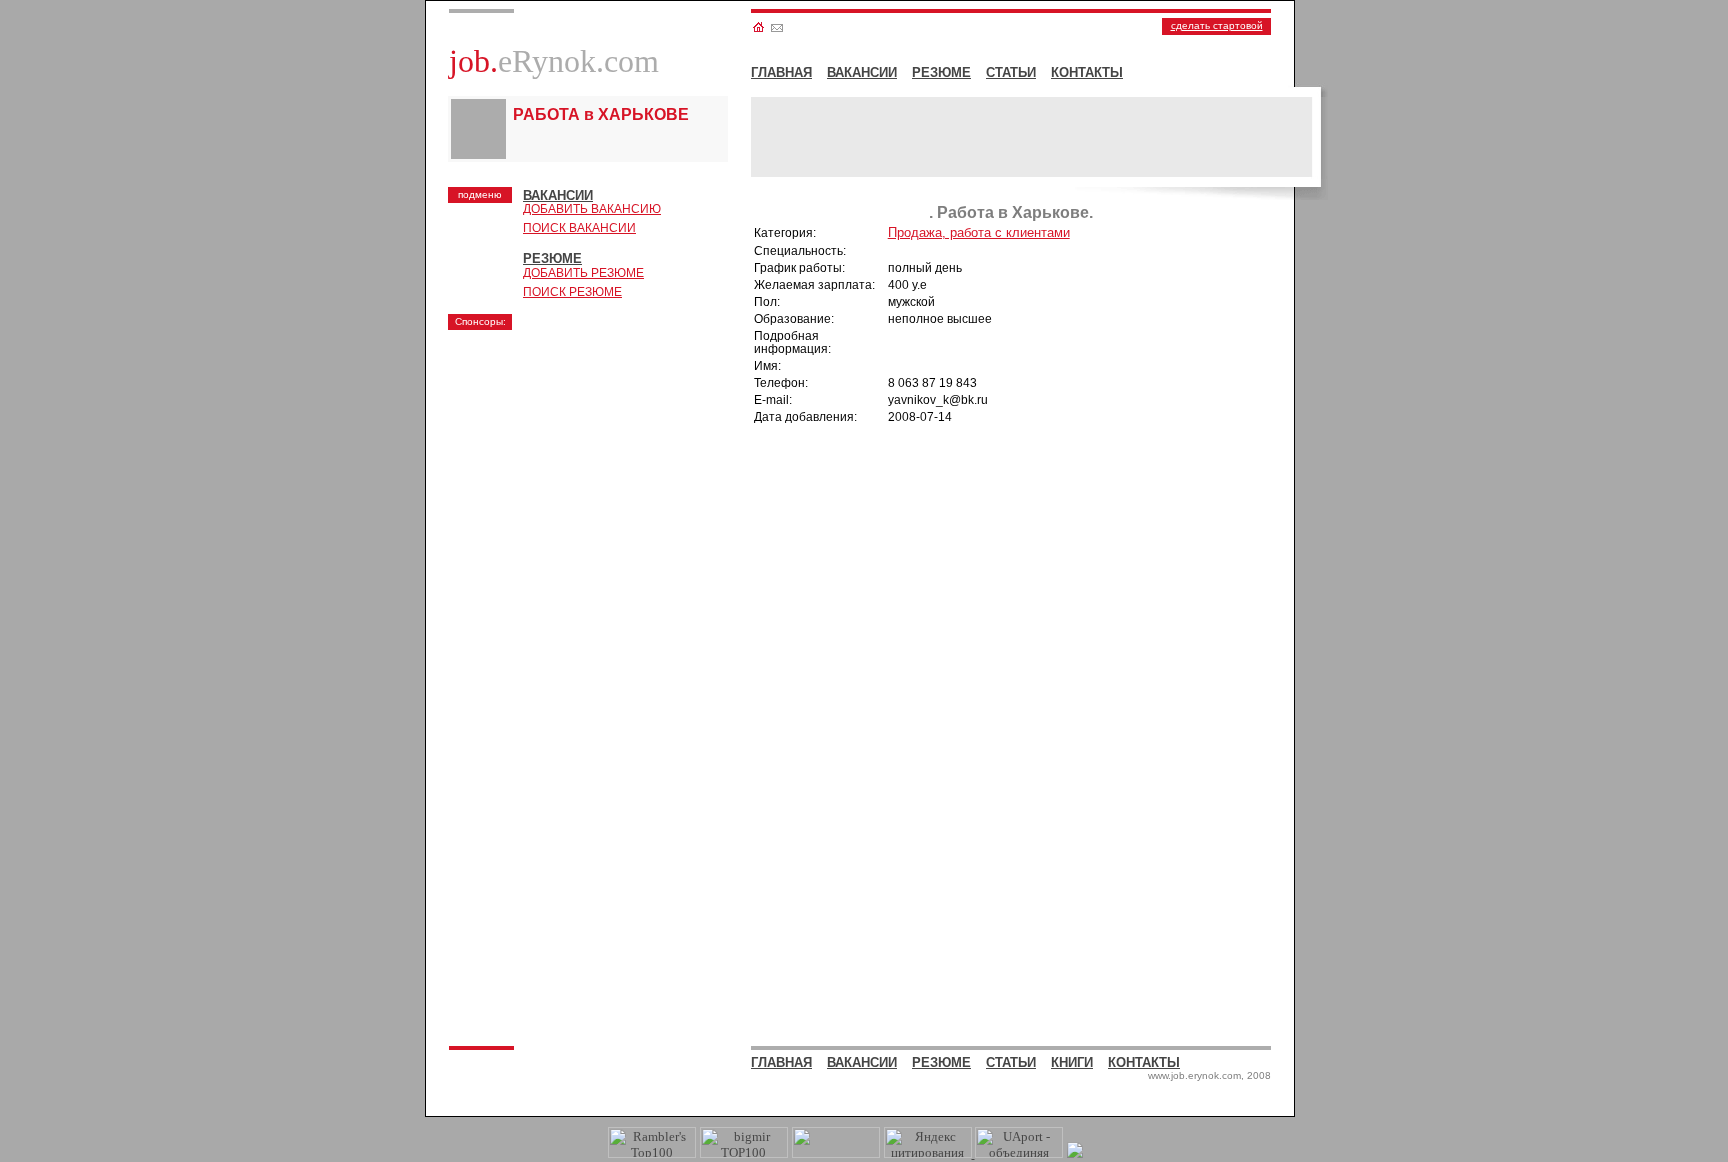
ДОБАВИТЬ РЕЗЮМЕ (583, 273)
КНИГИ (1072, 1062)
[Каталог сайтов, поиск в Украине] (836, 1153)
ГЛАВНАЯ (781, 72)
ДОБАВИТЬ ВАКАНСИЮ (592, 209)
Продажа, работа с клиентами (979, 232)
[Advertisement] (603, 465)
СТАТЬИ (1011, 72)
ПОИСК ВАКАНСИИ (579, 228)
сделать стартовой (1217, 25)
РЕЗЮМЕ (941, 72)
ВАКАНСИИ (862, 72)
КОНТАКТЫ (1087, 72)
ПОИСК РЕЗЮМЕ (572, 292)
